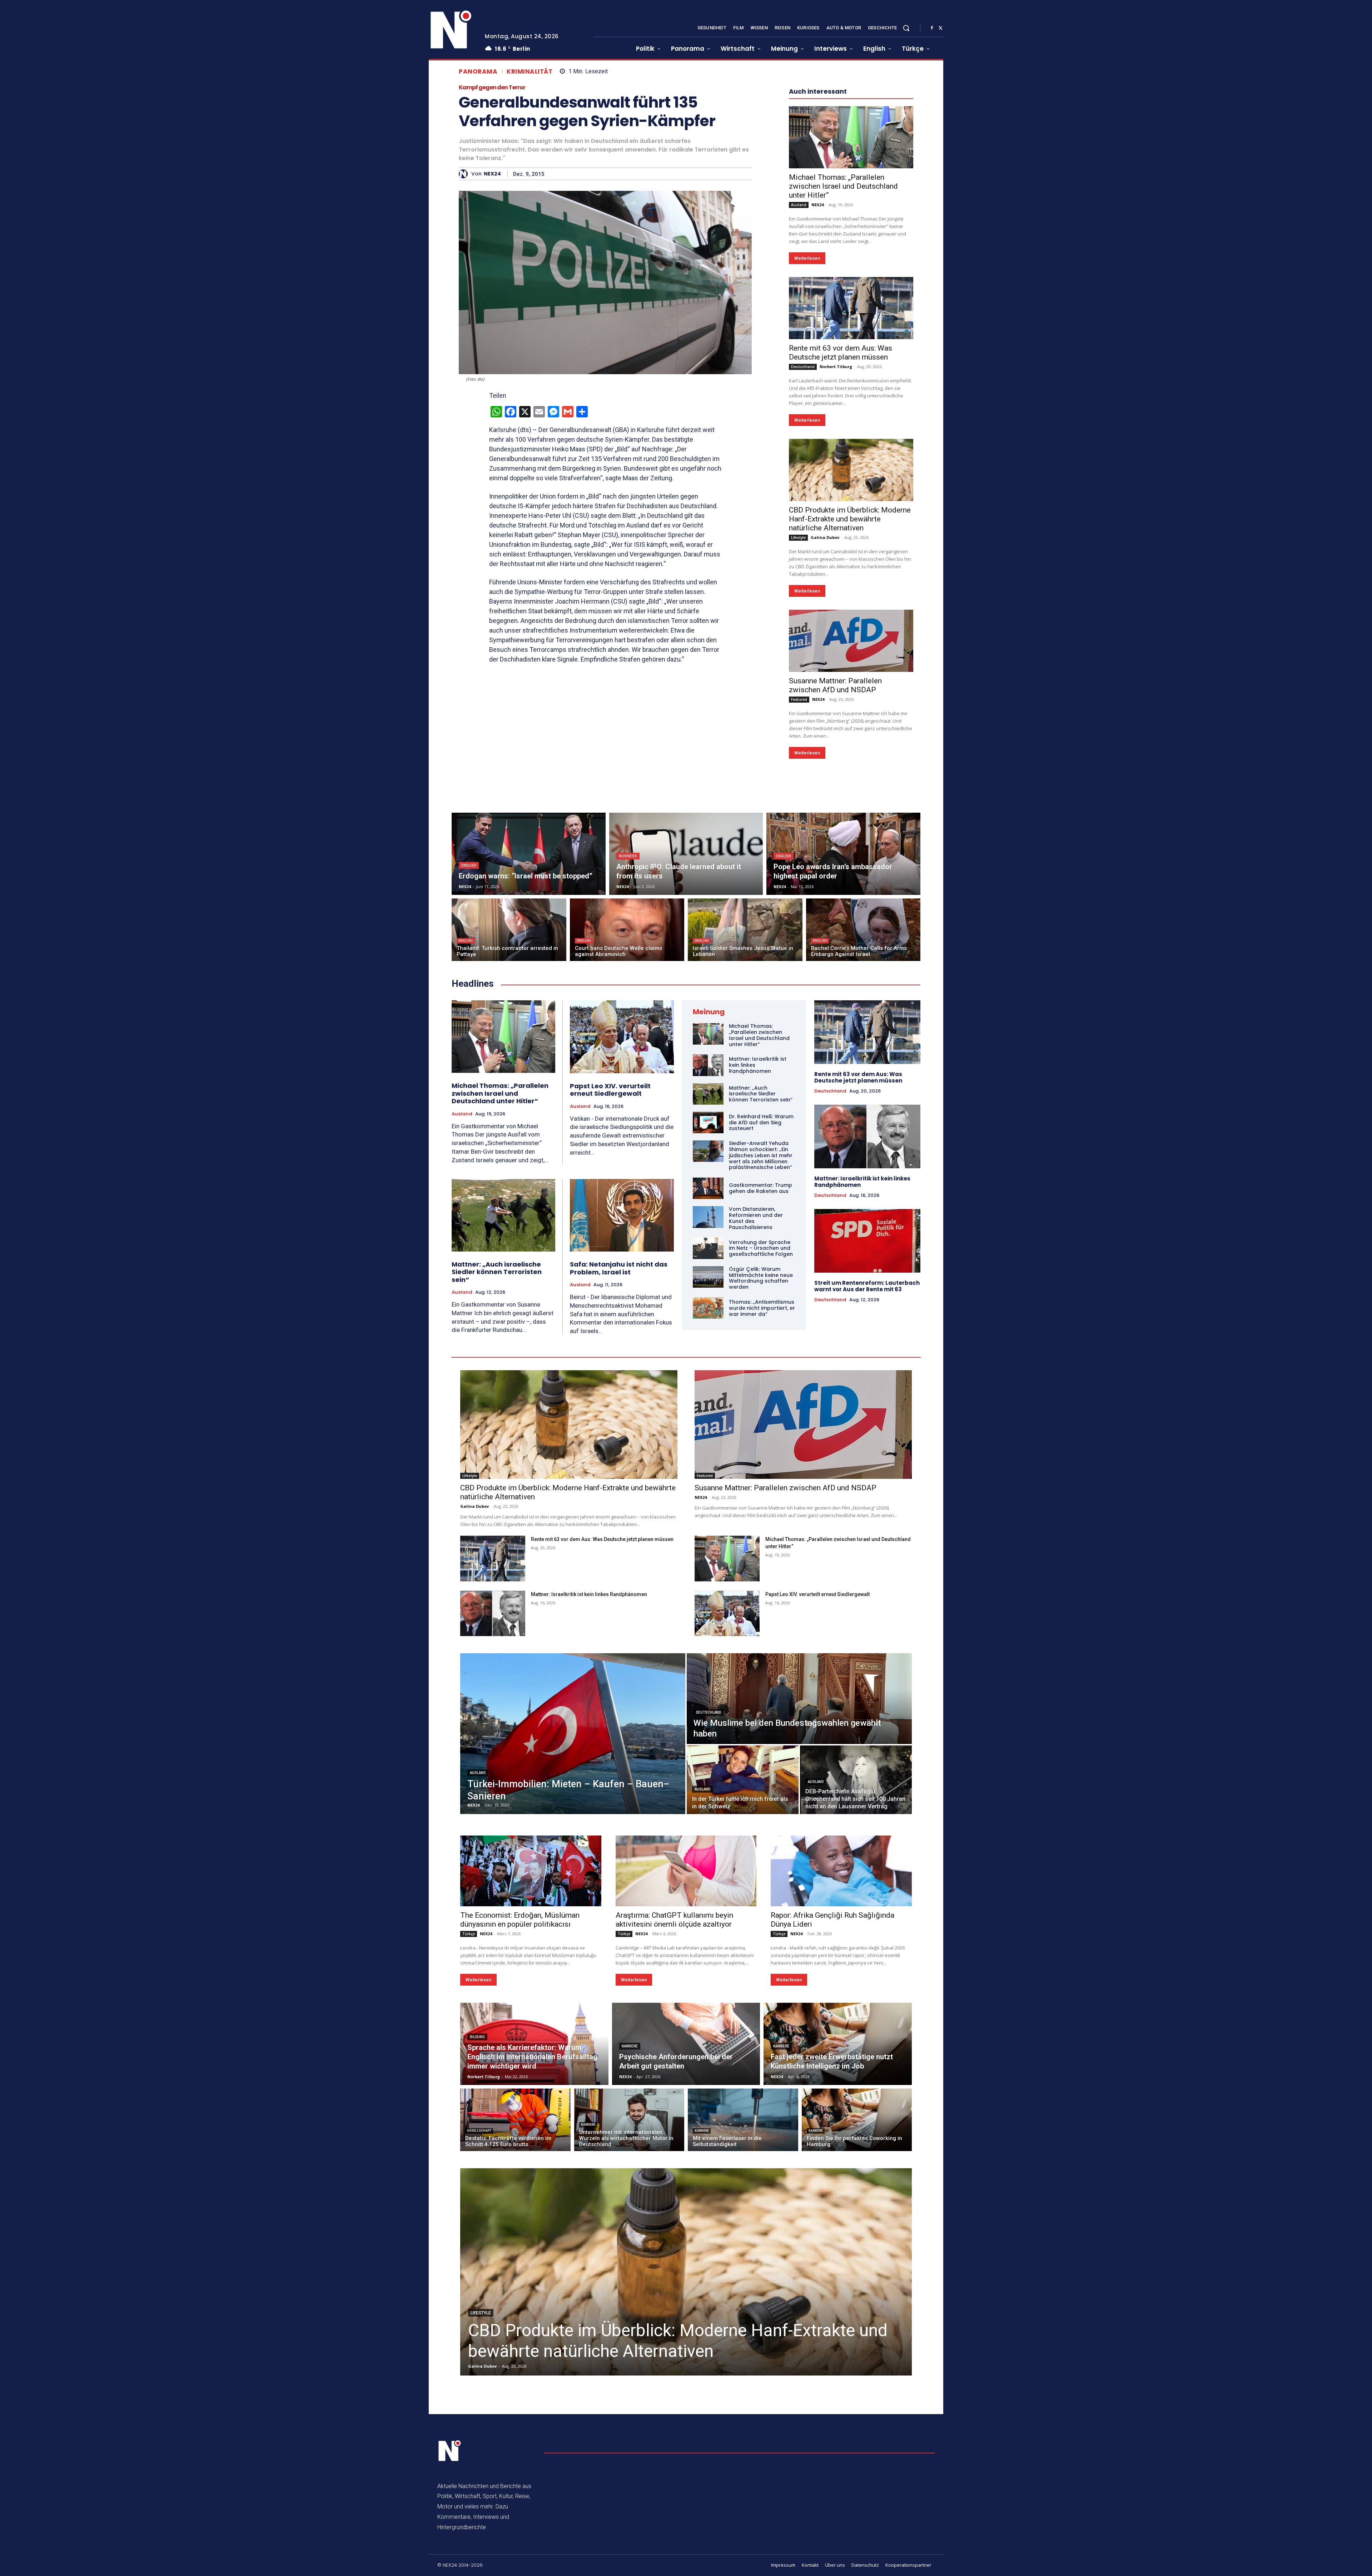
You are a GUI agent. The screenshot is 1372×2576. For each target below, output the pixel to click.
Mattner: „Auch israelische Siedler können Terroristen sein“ (497, 1486)
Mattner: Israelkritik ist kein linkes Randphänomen (862, 1396)
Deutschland (803, 581)
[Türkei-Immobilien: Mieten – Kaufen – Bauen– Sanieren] (573, 1948)
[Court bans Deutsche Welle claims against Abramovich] (627, 1144)
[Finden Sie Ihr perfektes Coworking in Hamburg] (857, 2334)
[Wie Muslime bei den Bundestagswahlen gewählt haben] (799, 1913)
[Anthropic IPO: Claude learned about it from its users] (686, 1068)
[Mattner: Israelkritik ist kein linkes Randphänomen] (708, 1279)
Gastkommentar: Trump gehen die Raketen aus (760, 1403)
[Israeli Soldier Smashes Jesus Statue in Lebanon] (745, 1144)
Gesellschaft (479, 2345)
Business (628, 1071)
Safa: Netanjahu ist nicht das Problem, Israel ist (619, 1483)
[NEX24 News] (451, 30)
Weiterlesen (807, 473)
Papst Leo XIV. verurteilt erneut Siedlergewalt (610, 1304)
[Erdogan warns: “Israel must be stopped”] (529, 1068)
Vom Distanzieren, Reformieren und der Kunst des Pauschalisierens (756, 1432)
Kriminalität (530, 72)
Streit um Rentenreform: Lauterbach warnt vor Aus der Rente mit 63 (867, 1500)
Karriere (630, 2261)
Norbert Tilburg (836, 581)
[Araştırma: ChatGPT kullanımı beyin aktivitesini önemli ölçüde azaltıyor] (686, 2085)
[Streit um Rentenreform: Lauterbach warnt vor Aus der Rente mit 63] (867, 1455)
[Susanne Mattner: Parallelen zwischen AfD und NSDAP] (851, 855)
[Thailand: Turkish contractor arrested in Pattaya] (509, 1144)
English (469, 1080)
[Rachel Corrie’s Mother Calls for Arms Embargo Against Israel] (863, 1144)
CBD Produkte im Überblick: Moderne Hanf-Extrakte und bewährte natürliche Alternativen (850, 733)
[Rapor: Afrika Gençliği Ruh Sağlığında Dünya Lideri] (841, 2085)
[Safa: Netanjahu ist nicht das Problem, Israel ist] (622, 1430)
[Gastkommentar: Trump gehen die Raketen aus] (708, 1403)
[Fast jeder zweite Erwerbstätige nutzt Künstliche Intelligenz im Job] (838, 2258)
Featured (799, 914)
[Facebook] (932, 28)
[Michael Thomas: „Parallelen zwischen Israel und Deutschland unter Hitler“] (851, 352)
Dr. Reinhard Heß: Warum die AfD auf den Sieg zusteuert (761, 1337)
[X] (940, 28)
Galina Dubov (825, 752)
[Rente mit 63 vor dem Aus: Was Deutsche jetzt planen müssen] (851, 522)
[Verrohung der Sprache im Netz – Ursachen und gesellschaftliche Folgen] (708, 1463)
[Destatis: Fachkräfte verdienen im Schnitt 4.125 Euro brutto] (515, 2334)
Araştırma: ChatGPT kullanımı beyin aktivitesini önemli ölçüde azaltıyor (674, 2134)
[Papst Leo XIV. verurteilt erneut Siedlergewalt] (622, 1251)
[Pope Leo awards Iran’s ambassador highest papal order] (843, 1068)
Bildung (477, 2251)
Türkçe (469, 2148)
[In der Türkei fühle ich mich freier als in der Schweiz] (743, 1994)
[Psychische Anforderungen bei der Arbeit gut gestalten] (686, 2258)
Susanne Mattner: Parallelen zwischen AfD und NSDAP (835, 900)
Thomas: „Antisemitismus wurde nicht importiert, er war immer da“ (762, 1522)
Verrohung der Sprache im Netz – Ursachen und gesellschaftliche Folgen (761, 1463)
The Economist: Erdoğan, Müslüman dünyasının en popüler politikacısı (520, 2134)
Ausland (799, 419)
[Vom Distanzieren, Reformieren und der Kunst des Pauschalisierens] (708, 1431)
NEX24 (492, 174)
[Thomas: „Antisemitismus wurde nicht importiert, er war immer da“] (708, 1522)
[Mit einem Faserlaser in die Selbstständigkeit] (743, 2334)
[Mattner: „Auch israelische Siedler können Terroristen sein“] (503, 1430)
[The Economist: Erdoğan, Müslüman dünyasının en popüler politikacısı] (531, 2085)
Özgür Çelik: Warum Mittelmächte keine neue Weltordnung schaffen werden (761, 1492)
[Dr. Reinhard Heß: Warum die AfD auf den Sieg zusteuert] (708, 1337)
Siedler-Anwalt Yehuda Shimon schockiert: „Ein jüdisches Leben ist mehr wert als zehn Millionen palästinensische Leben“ (761, 1370)
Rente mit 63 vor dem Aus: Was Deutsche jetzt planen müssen (841, 567)
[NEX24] (465, 174)
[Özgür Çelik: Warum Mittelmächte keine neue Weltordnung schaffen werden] (708, 1491)
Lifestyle (798, 752)
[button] (906, 28)
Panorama (478, 72)
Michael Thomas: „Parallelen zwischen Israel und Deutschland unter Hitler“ (843, 401)
